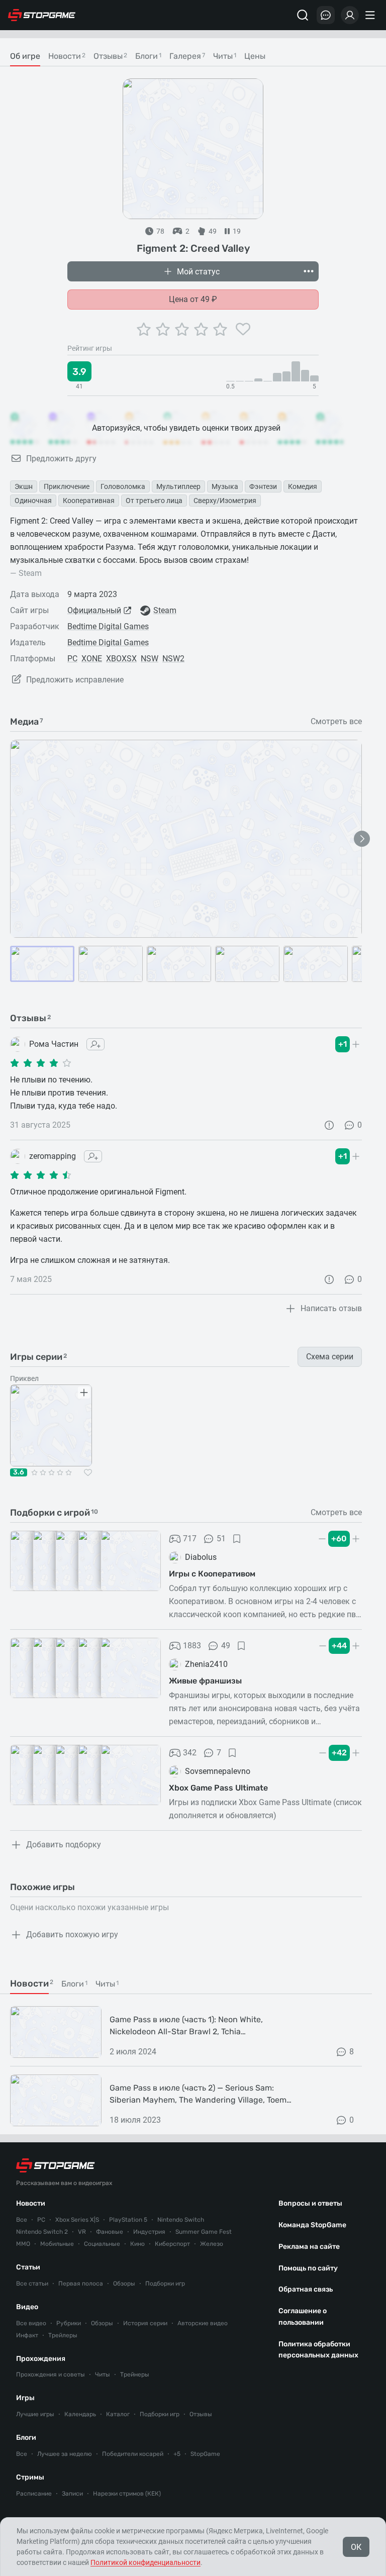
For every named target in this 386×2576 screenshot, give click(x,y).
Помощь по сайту (308, 2268)
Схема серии (330, 1357)
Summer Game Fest (204, 2232)
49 (226, 1646)
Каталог (118, 2414)
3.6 (19, 1472)
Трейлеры (63, 2335)
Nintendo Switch (181, 2220)
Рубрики (69, 2323)
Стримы (30, 2477)
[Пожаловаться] (329, 1125)
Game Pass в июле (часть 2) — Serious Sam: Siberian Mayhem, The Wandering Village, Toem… (201, 2094)
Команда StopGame (312, 2225)
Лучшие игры (35, 2414)
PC (72, 659)
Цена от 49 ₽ (193, 299)
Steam (165, 610)
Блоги (26, 2438)
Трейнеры (135, 2374)
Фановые (110, 2232)
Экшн (24, 486)
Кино (137, 2244)
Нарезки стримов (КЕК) (127, 2494)
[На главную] (42, 15)
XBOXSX (121, 659)
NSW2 (173, 659)
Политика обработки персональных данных (318, 2350)
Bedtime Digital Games (108, 626)
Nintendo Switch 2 (42, 2232)
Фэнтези (263, 486)
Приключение (67, 486)
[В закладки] (237, 1539)
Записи (72, 2494)
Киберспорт (172, 2244)
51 (221, 1539)
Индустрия (149, 2232)
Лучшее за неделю (65, 2454)
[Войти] (350, 15)
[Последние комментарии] (326, 15)
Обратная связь (306, 2289)
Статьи (28, 2267)
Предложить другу (61, 459)
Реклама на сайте (309, 2247)
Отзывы (201, 2414)
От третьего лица (154, 501)
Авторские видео (203, 2323)
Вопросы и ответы (310, 2203)
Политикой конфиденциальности (146, 2562)
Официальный (94, 610)
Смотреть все (336, 722)
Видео (27, 2307)
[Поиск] (303, 15)
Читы (103, 2374)
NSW (150, 659)
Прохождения (41, 2359)
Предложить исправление (75, 680)
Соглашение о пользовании (303, 2317)
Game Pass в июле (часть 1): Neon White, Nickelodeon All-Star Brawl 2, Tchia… (186, 2025)
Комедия (303, 486)
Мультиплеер (178, 486)
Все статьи (32, 2284)
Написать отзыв (331, 1308)
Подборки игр (165, 2284)
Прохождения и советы (51, 2374)
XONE (92, 659)
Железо (212, 2244)
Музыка (225, 486)
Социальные (102, 2244)
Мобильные (57, 2244)
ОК (356, 2547)
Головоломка (123, 486)
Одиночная (33, 501)
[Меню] (371, 15)
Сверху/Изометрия (225, 501)
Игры (25, 2398)
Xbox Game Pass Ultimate (218, 1788)
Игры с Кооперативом (212, 1574)
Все (22, 2220)
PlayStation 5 (128, 2220)
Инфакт (27, 2335)
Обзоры (124, 2284)
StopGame (205, 2454)
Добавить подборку (64, 1845)
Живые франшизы (205, 1681)
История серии (145, 2323)
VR (82, 2232)
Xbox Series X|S (77, 2220)
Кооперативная (89, 501)
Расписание (34, 2494)
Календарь (80, 2414)
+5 (177, 2454)
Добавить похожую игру (72, 1935)
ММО (23, 2244)
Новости (31, 2203)
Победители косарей (133, 2454)
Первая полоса (81, 2284)
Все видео (31, 2323)
